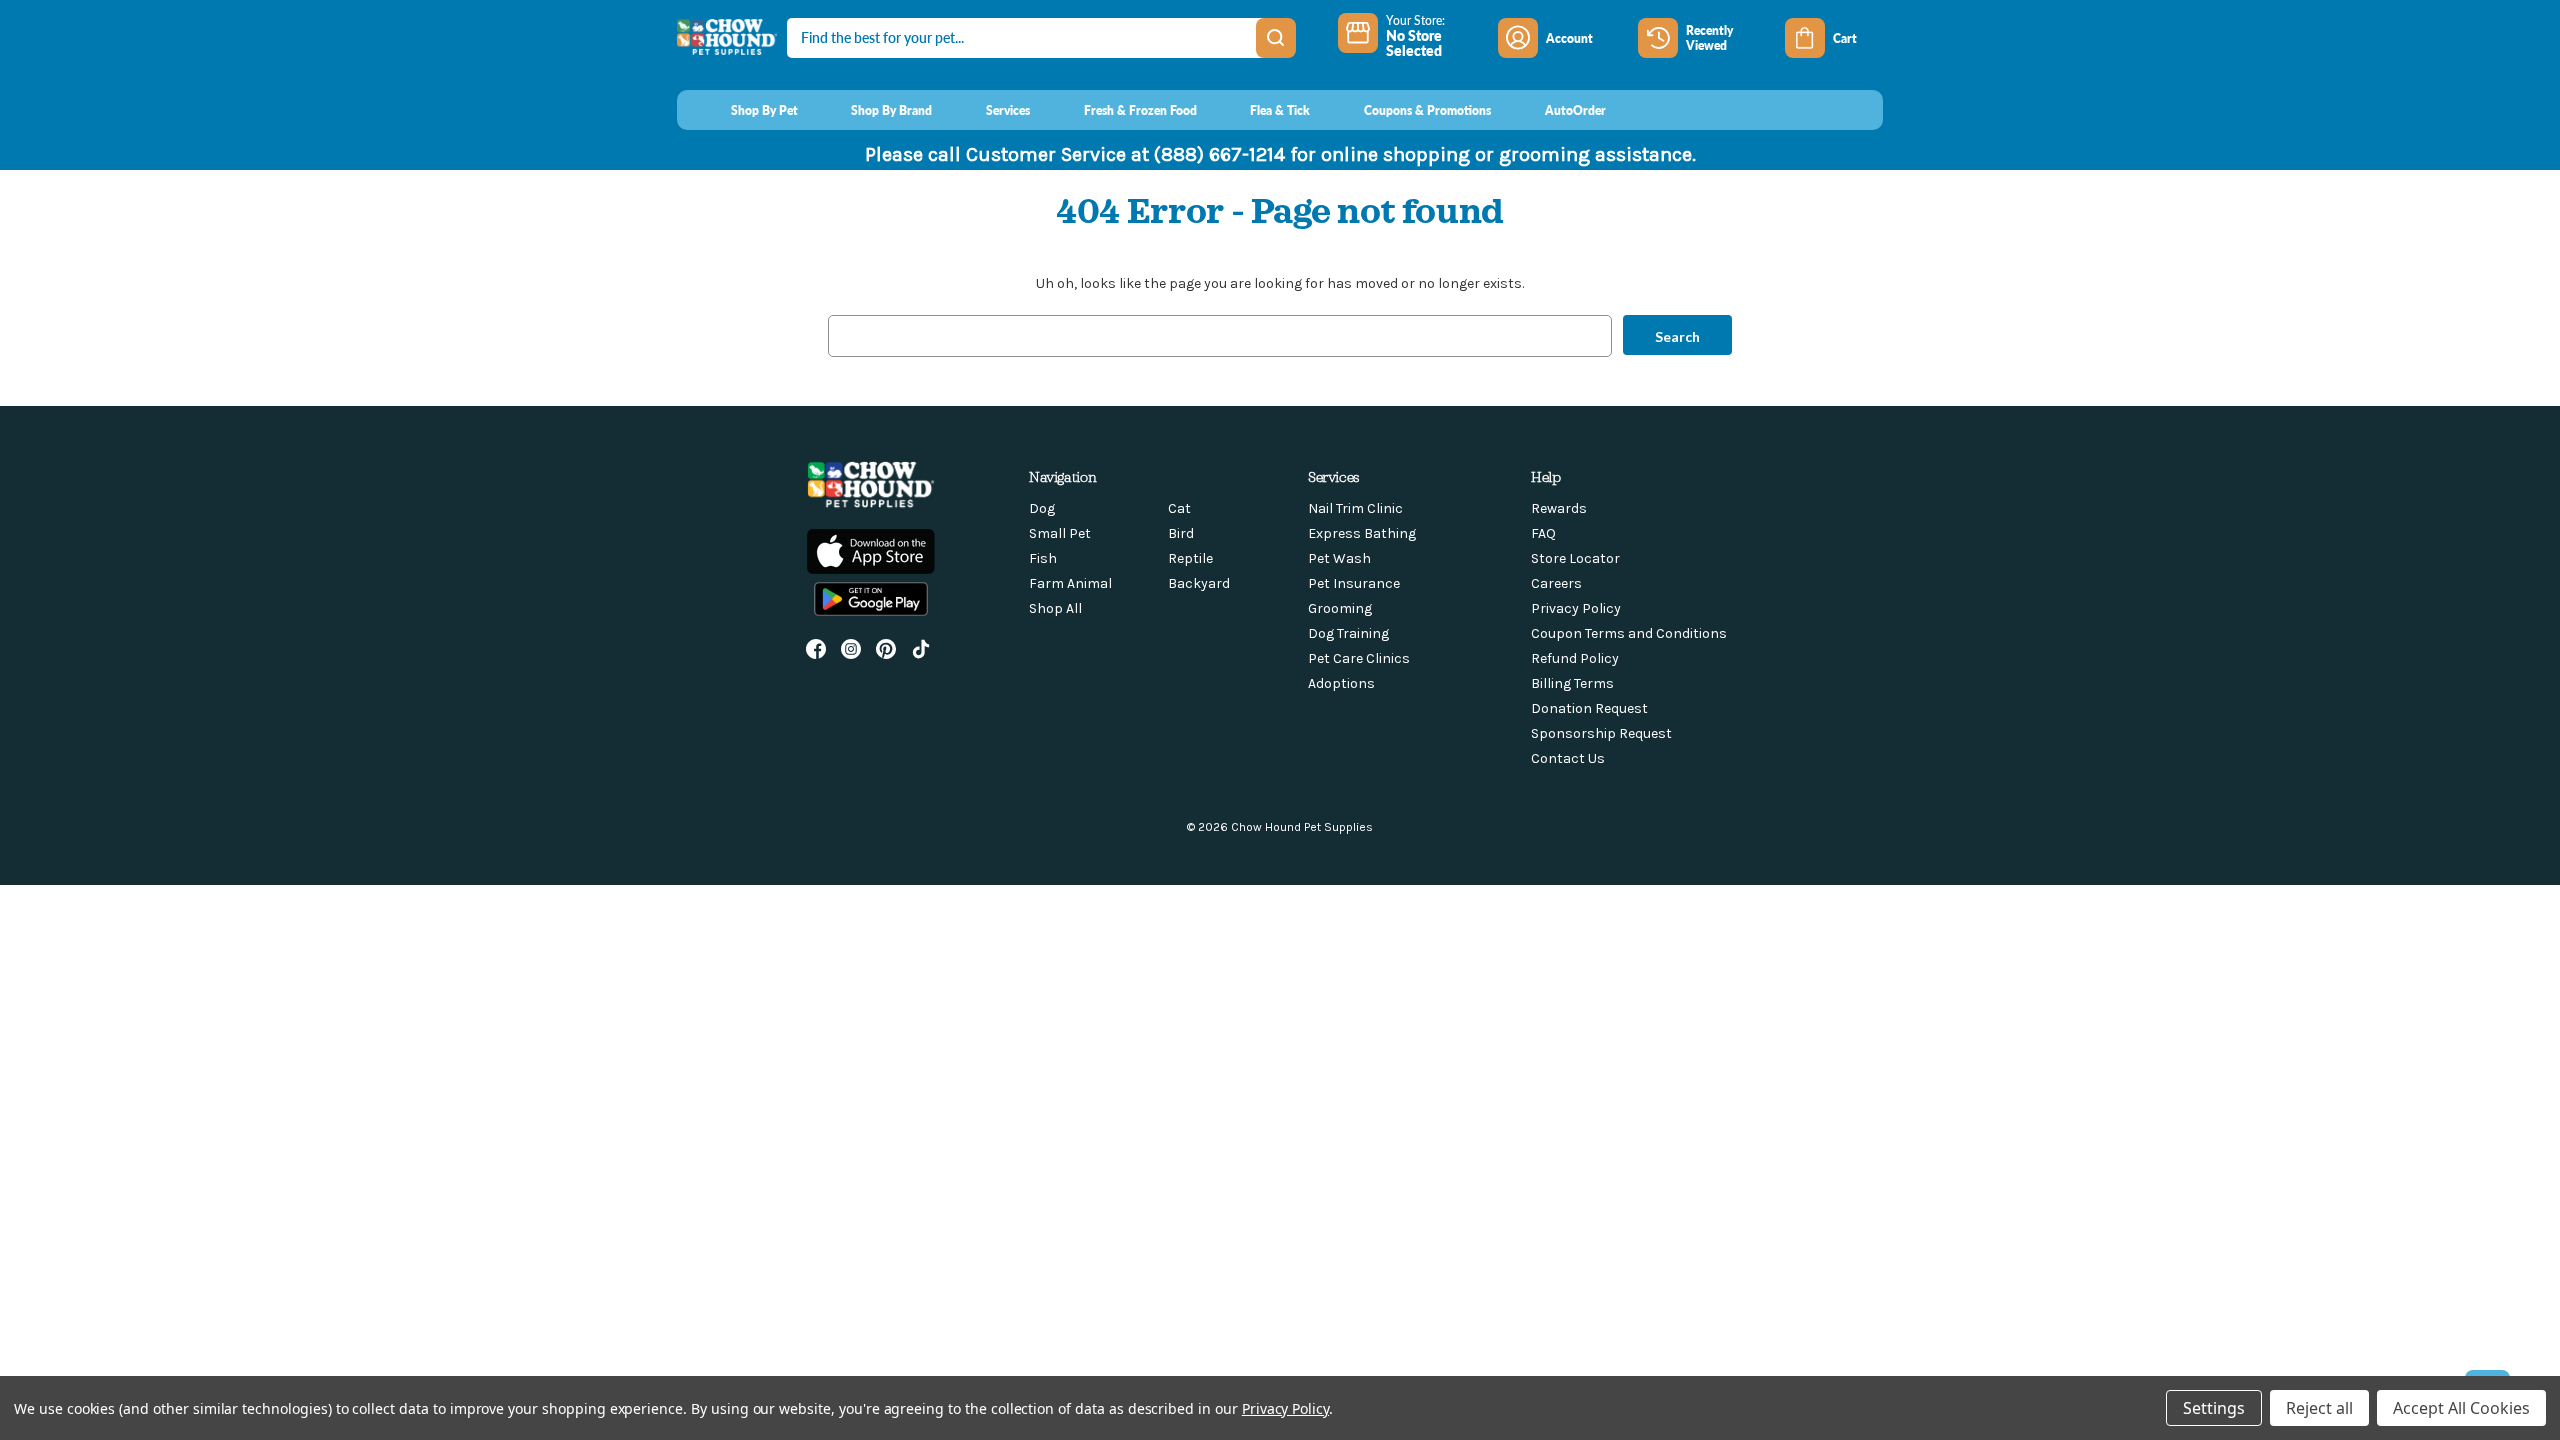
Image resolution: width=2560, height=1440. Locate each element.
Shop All (1055, 608)
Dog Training (1348, 633)
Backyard (1199, 583)
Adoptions (1341, 683)
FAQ (1543, 533)
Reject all (2319, 1408)
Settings (2214, 1408)
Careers (1556, 583)
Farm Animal (1070, 583)
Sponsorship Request (1601, 733)
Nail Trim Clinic (1355, 508)
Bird (1181, 533)
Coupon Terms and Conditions (1629, 633)
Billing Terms (1572, 683)
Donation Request (1589, 708)
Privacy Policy (1576, 608)
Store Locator (1575, 558)
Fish (1043, 558)
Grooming (1340, 608)
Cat (1179, 508)
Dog (1042, 508)
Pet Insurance (1354, 583)
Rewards (1559, 508)
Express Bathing (1362, 533)
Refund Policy (1575, 658)
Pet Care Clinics (1359, 658)
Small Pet (1060, 533)
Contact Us (1568, 758)
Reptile (1190, 558)
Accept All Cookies (2461, 1408)
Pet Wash (1339, 558)
